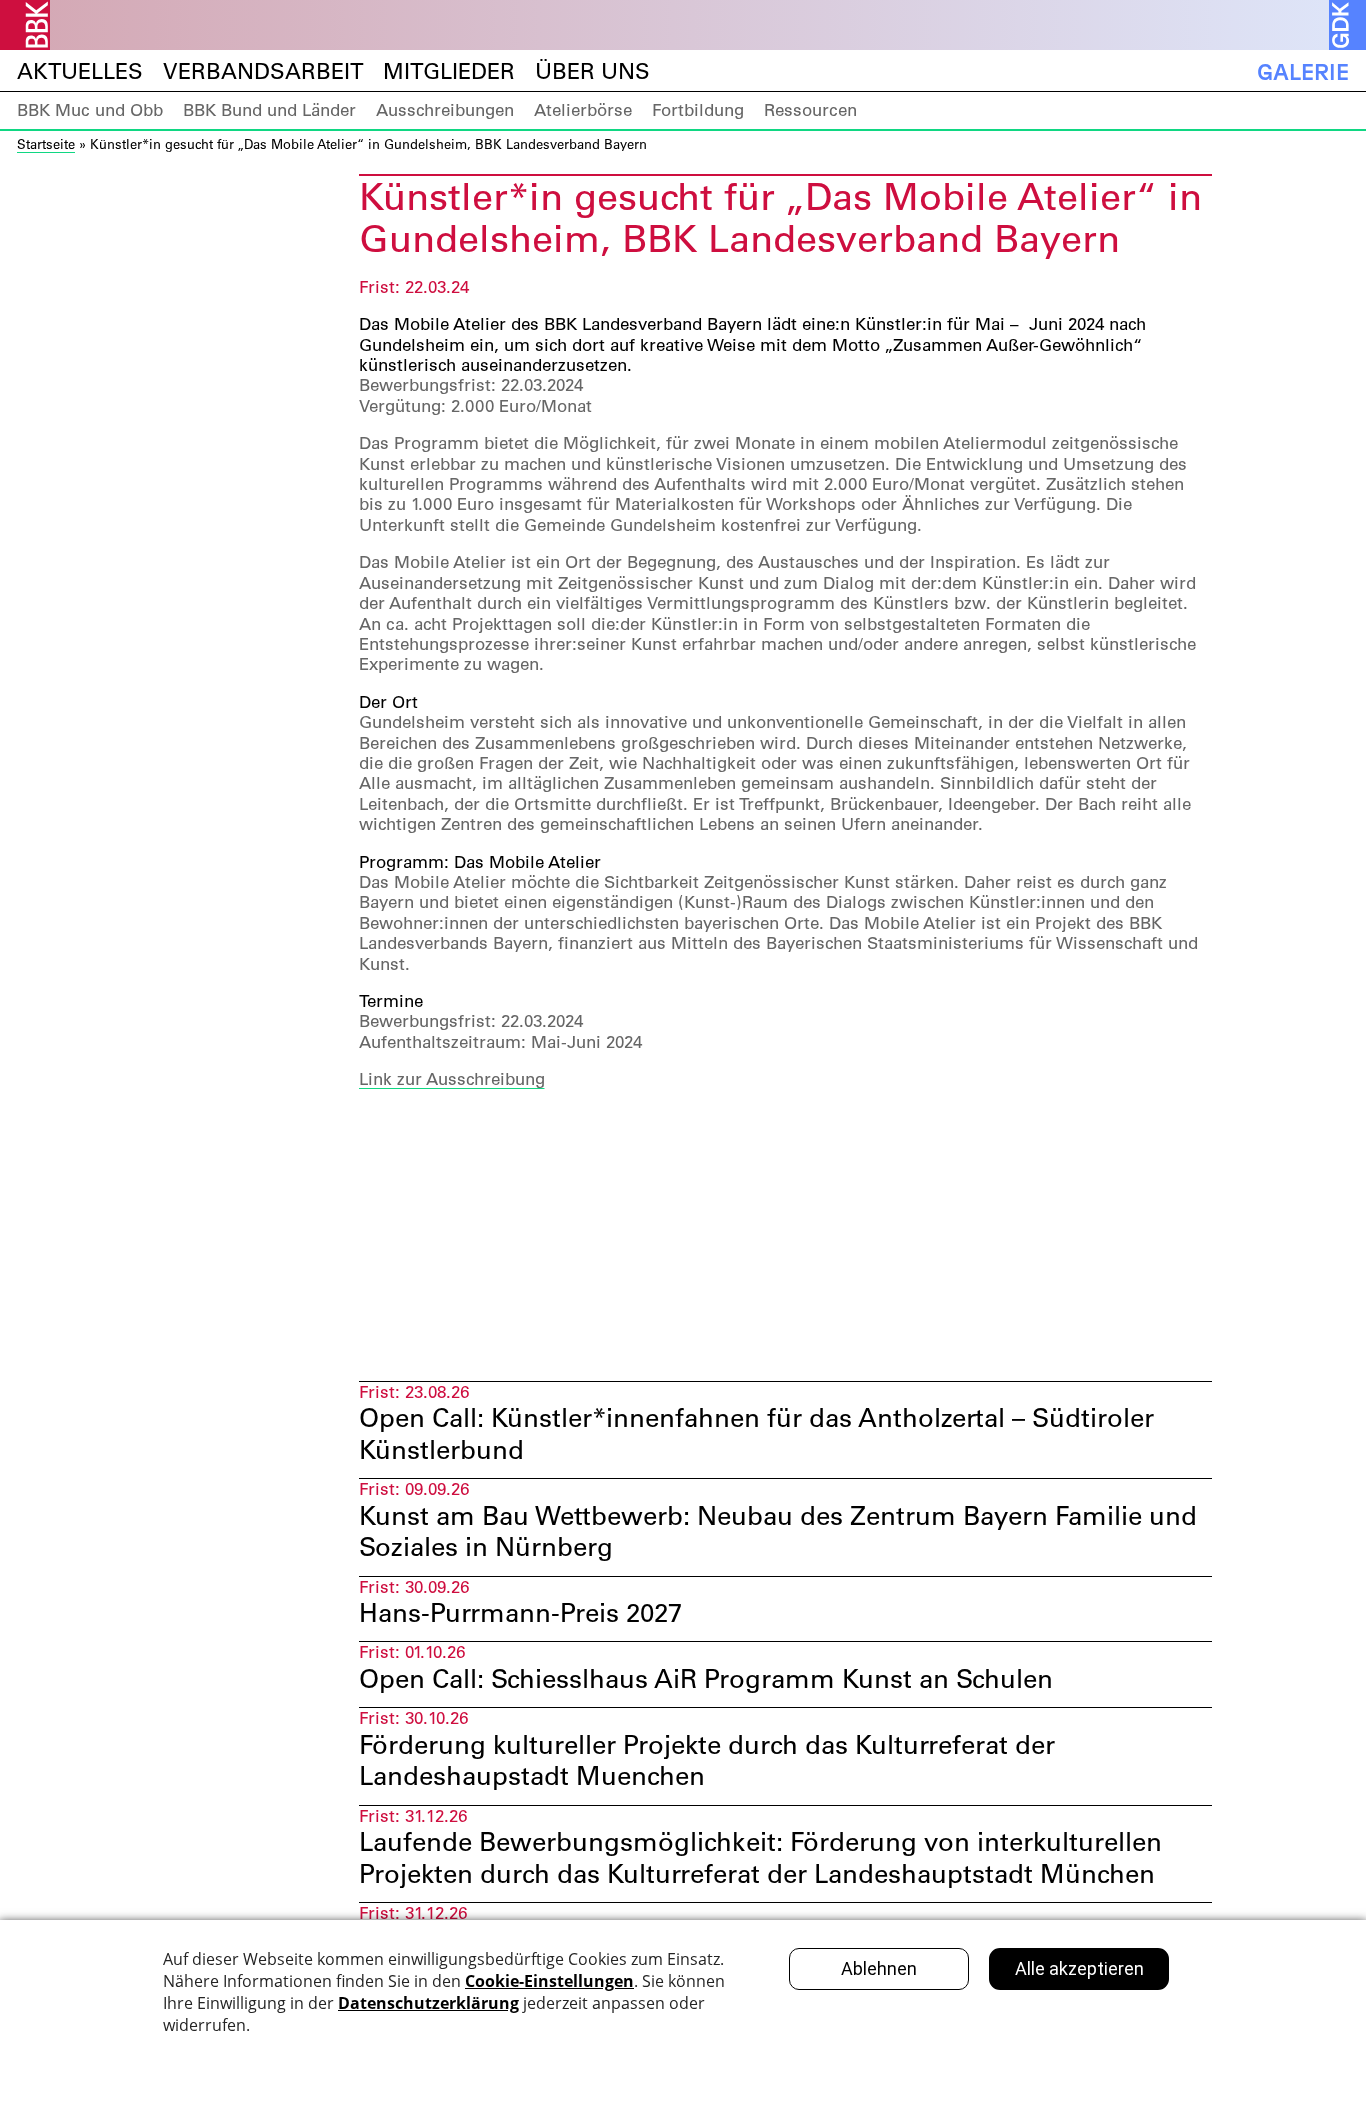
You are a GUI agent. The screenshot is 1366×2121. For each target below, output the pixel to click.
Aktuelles (80, 71)
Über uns (592, 71)
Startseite (46, 143)
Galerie (1303, 71)
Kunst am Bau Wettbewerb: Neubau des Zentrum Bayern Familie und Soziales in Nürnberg (778, 1531)
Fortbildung (698, 110)
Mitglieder (449, 71)
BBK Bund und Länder (269, 110)
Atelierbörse (583, 110)
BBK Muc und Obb (90, 110)
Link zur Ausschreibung (452, 1079)
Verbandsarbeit (263, 71)
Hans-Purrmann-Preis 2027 (520, 1613)
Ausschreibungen (445, 110)
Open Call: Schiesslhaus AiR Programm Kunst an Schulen (706, 1679)
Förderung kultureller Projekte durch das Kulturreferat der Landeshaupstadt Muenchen (707, 1760)
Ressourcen (810, 110)
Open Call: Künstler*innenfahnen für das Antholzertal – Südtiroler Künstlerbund (756, 1433)
